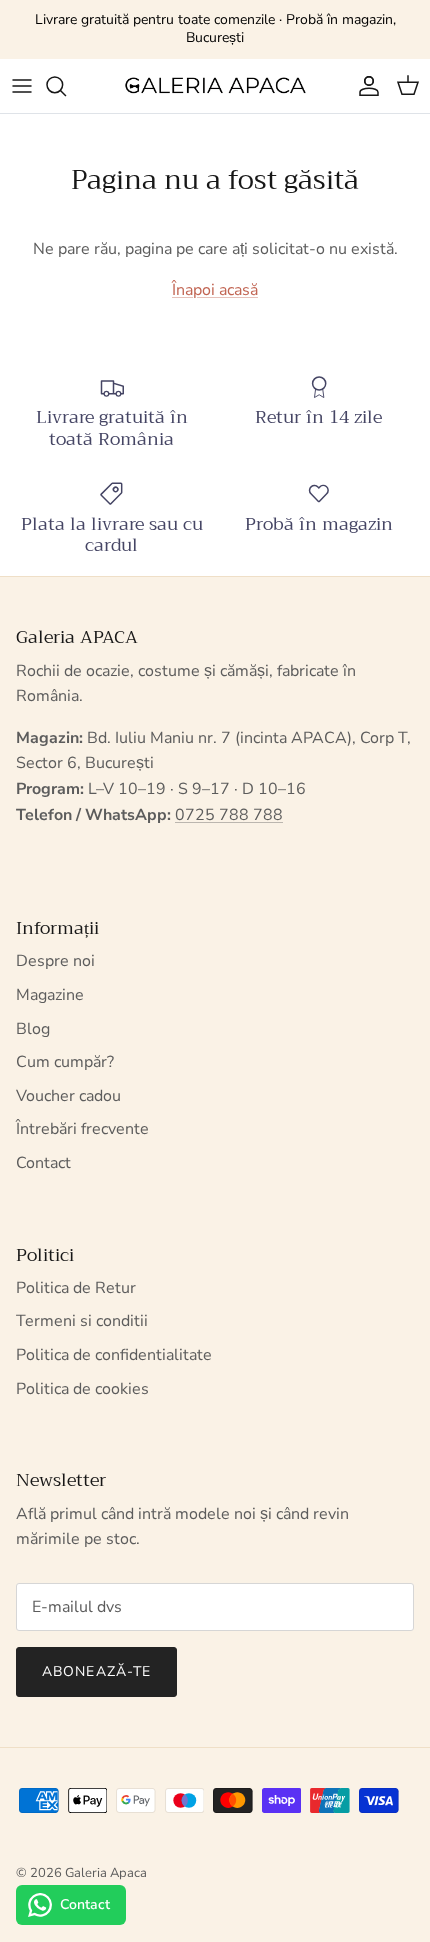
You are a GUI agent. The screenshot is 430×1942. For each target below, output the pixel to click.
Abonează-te (96, 1671)
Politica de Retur (76, 1288)
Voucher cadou (68, 1096)
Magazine (50, 995)
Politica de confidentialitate (114, 1355)
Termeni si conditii (82, 1321)
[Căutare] (66, 86)
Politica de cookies (82, 1389)
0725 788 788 (229, 815)
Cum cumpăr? (65, 1062)
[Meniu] (22, 86)
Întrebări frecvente (82, 1129)
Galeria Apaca (106, 1873)
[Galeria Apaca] (215, 86)
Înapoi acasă (215, 290)
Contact (43, 1163)
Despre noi (55, 961)
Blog (33, 1029)
